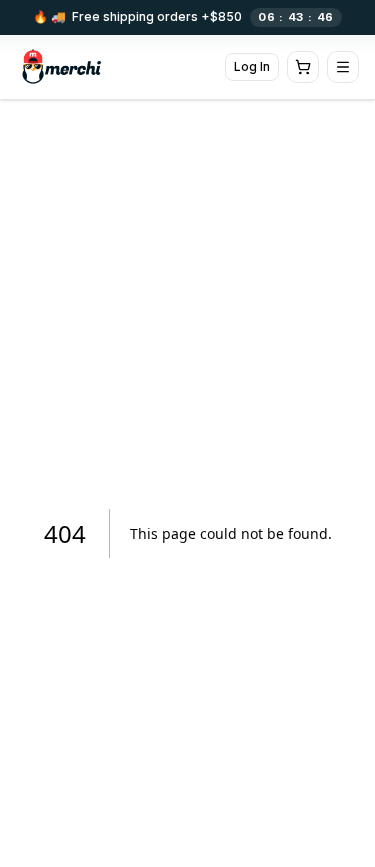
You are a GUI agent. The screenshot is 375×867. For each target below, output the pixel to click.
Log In (252, 66)
